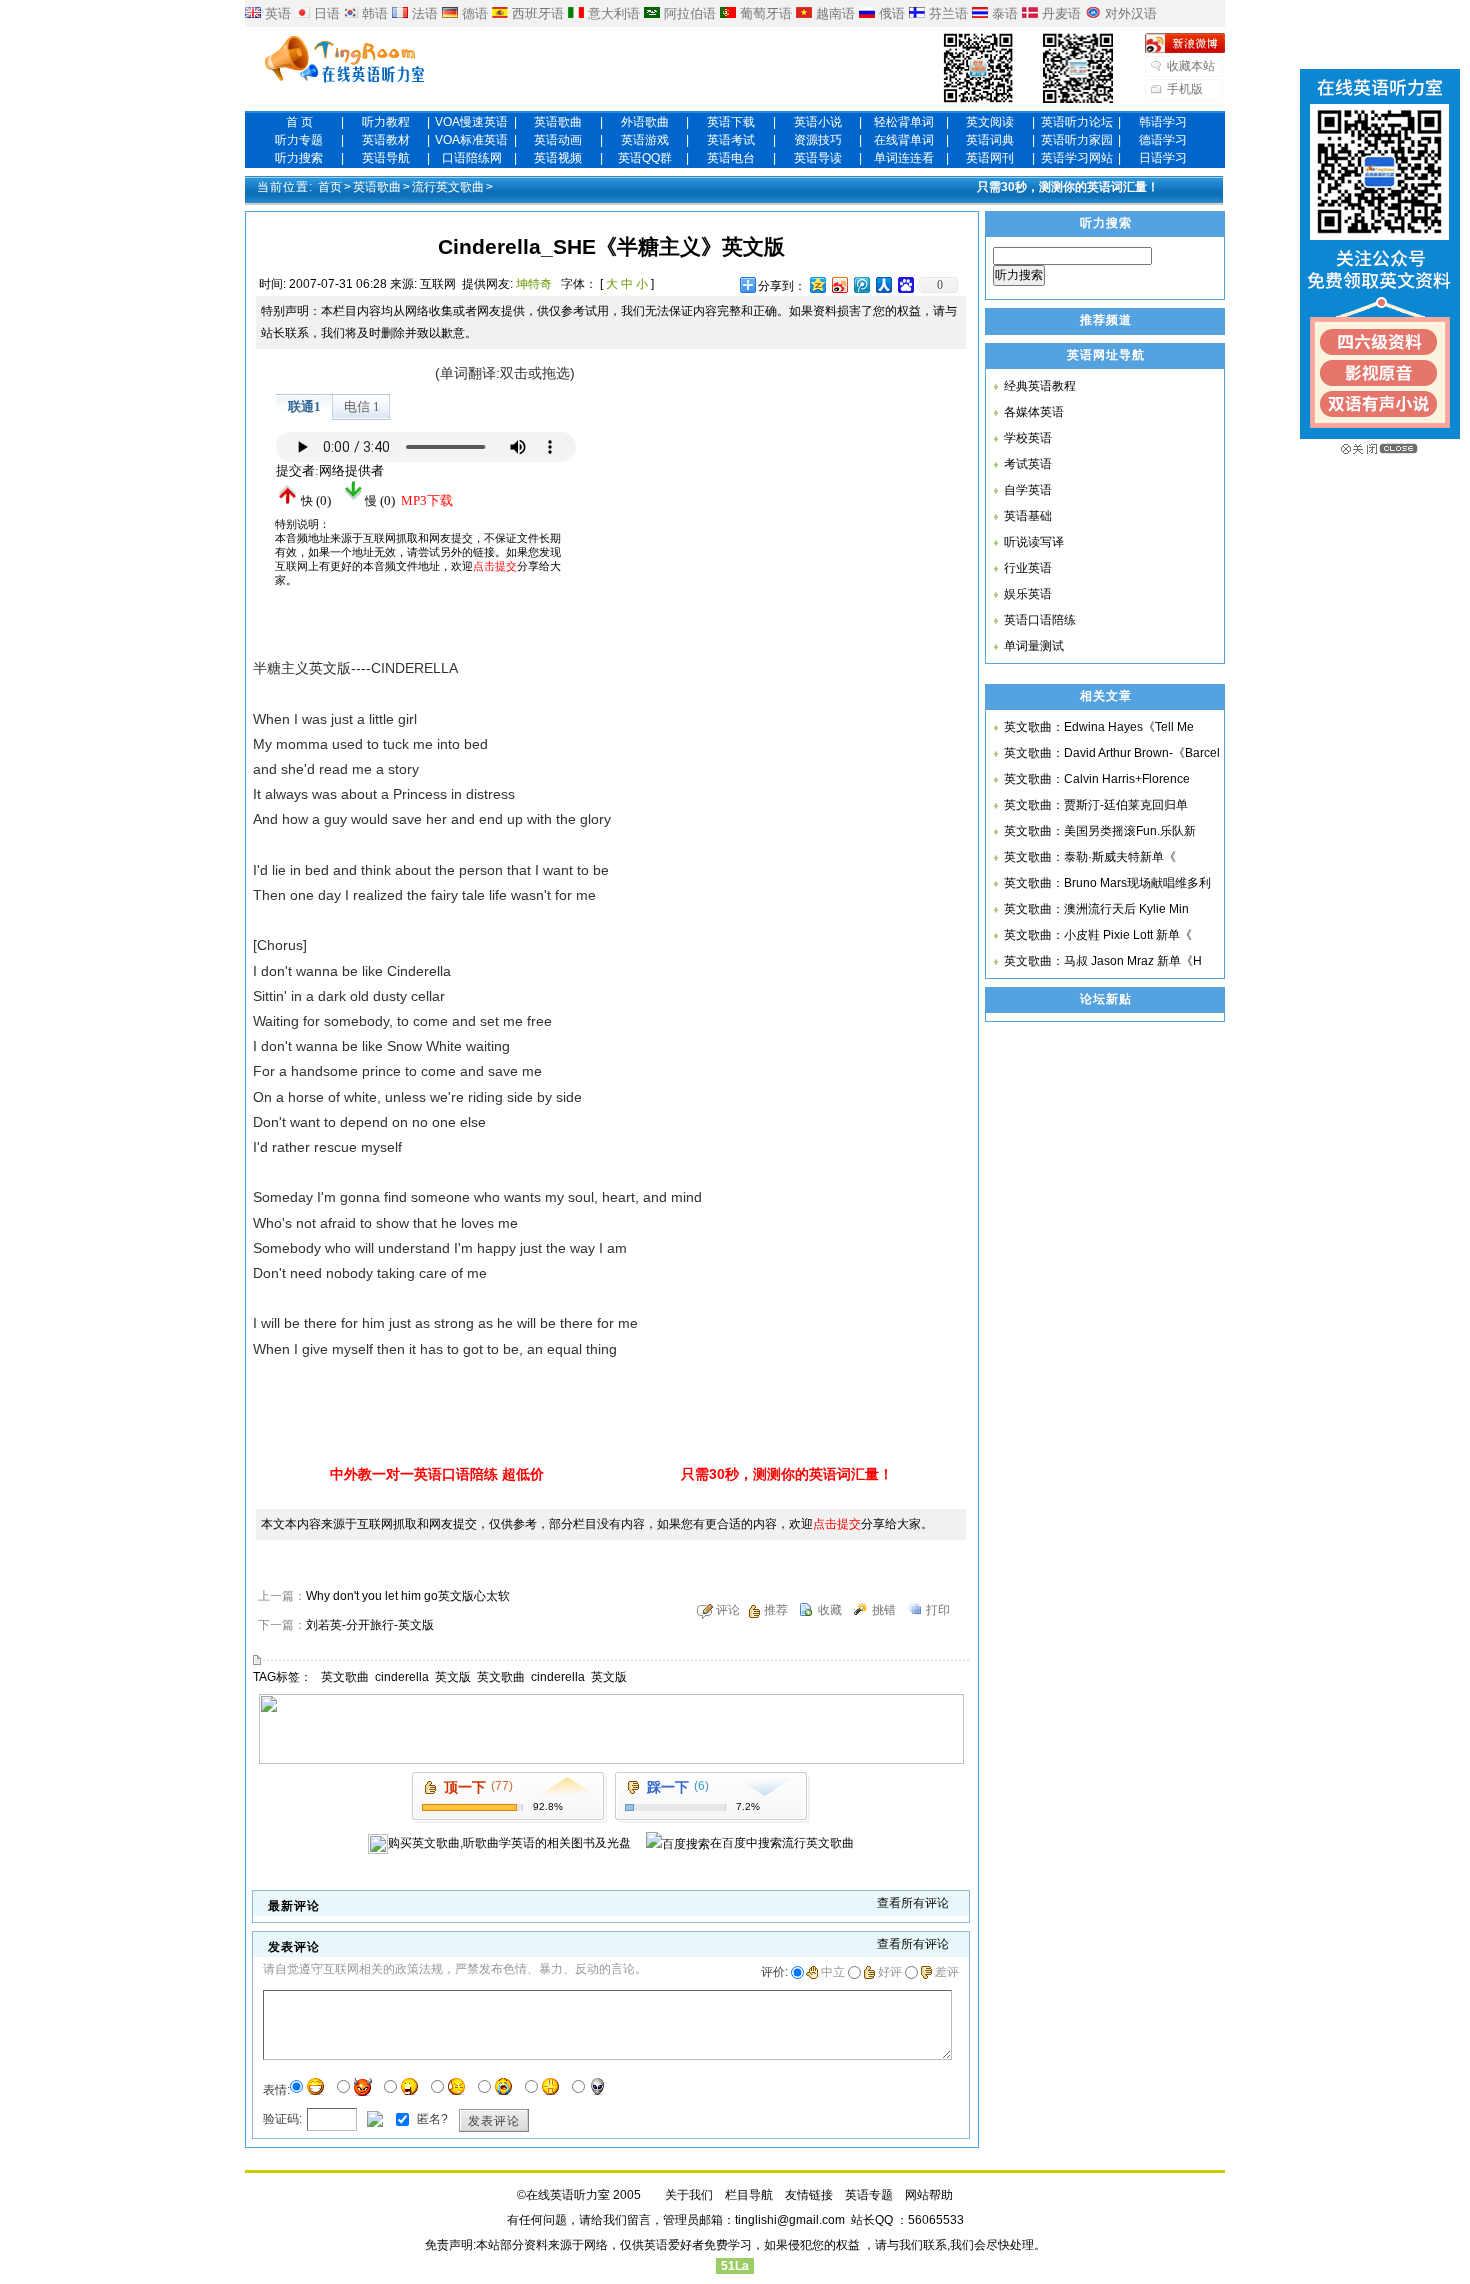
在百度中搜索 (782, 1843)
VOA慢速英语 (471, 122)
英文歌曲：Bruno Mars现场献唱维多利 (1107, 883)
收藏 (830, 1610)
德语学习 (1163, 140)
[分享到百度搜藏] (905, 284)
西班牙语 (538, 13)
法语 (425, 13)
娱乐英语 (1028, 594)
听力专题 (299, 140)
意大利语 (614, 13)
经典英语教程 (1040, 386)
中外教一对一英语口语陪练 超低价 (437, 1474)
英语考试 (731, 140)
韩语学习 (1163, 122)
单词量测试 (1034, 646)
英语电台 (731, 158)
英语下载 (731, 122)
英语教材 (386, 140)
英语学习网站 (1077, 158)
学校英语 (1028, 438)
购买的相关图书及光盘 (509, 1843)
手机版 (1185, 89)
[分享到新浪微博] (839, 284)
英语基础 (1028, 516)
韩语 (375, 13)
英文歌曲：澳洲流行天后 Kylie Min (1096, 909)
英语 (278, 13)
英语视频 (558, 158)
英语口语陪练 (1040, 620)
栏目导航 (749, 2195)
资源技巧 (818, 140)
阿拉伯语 (690, 13)
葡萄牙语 (766, 13)
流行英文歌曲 (448, 187)
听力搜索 (299, 158)
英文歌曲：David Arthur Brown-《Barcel (1112, 753)
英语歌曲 (558, 122)
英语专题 (869, 2195)
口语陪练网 (472, 158)
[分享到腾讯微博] (861, 284)
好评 (890, 1972)
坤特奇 (534, 284)
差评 (947, 1972)
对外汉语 (1131, 13)
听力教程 (386, 122)
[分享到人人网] (883, 284)
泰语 (1005, 13)
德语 (475, 13)
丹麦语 (1061, 13)
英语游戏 (645, 140)
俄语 (892, 13)
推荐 (776, 1610)
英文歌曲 (345, 1677)
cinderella (402, 1677)
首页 (330, 187)
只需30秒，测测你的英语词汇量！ (1068, 187)
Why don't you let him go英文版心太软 (408, 1596)
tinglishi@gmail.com (790, 2220)
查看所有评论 (913, 1903)
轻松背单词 (904, 122)
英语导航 (386, 158)
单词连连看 (904, 158)
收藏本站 (1191, 66)
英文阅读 (990, 122)
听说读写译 (1034, 542)
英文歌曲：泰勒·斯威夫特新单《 (1090, 857)
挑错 (884, 1610)
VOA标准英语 (471, 140)
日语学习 (1163, 158)
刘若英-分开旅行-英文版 (370, 1625)
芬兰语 (948, 13)
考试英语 (1028, 464)
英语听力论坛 (1077, 122)
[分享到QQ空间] (817, 284)
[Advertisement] (755, 486)
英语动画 (558, 140)
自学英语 (1028, 490)
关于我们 (689, 2195)
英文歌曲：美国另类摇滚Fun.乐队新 (1100, 831)
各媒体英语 (1034, 412)
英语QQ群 (645, 158)
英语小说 (818, 122)
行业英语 (1028, 568)
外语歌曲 (645, 122)
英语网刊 (990, 158)
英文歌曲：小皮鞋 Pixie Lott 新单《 (1098, 935)
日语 (327, 13)
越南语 (835, 13)
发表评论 (494, 2121)
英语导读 (818, 158)
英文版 (453, 1677)
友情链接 (809, 2195)
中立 (833, 1972)
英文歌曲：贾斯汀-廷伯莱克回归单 (1096, 805)
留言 (639, 2220)
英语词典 (990, 140)
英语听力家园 (1077, 140)
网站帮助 (929, 2195)
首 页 (299, 122)
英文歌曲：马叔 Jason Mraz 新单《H (1103, 961)
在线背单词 (904, 140)
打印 (938, 1610)
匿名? (432, 2118)
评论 (728, 1610)
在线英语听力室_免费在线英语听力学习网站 (345, 61)
